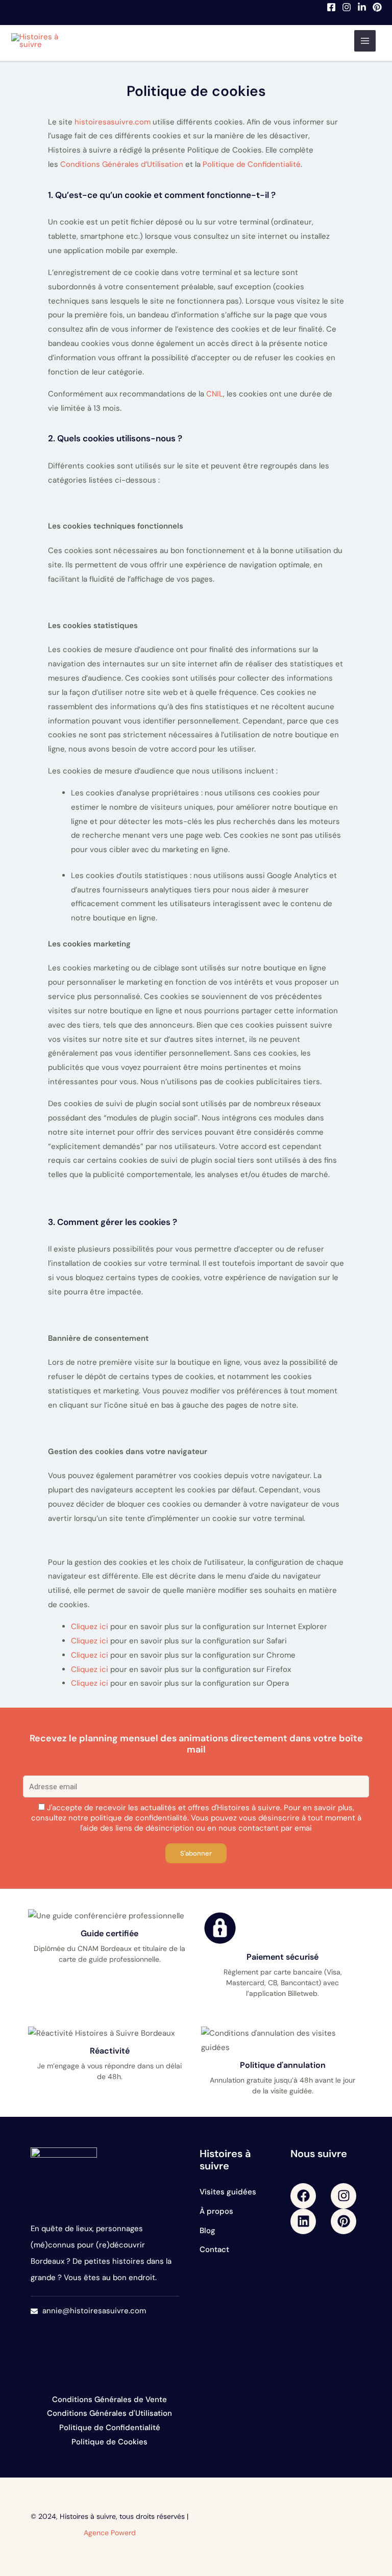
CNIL (215, 394)
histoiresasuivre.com (113, 122)
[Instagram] (347, 7)
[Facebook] (331, 7)
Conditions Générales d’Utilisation (122, 164)
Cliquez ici (90, 1627)
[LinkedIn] (362, 7)
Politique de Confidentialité (252, 164)
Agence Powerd (110, 2533)
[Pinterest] (377, 7)
